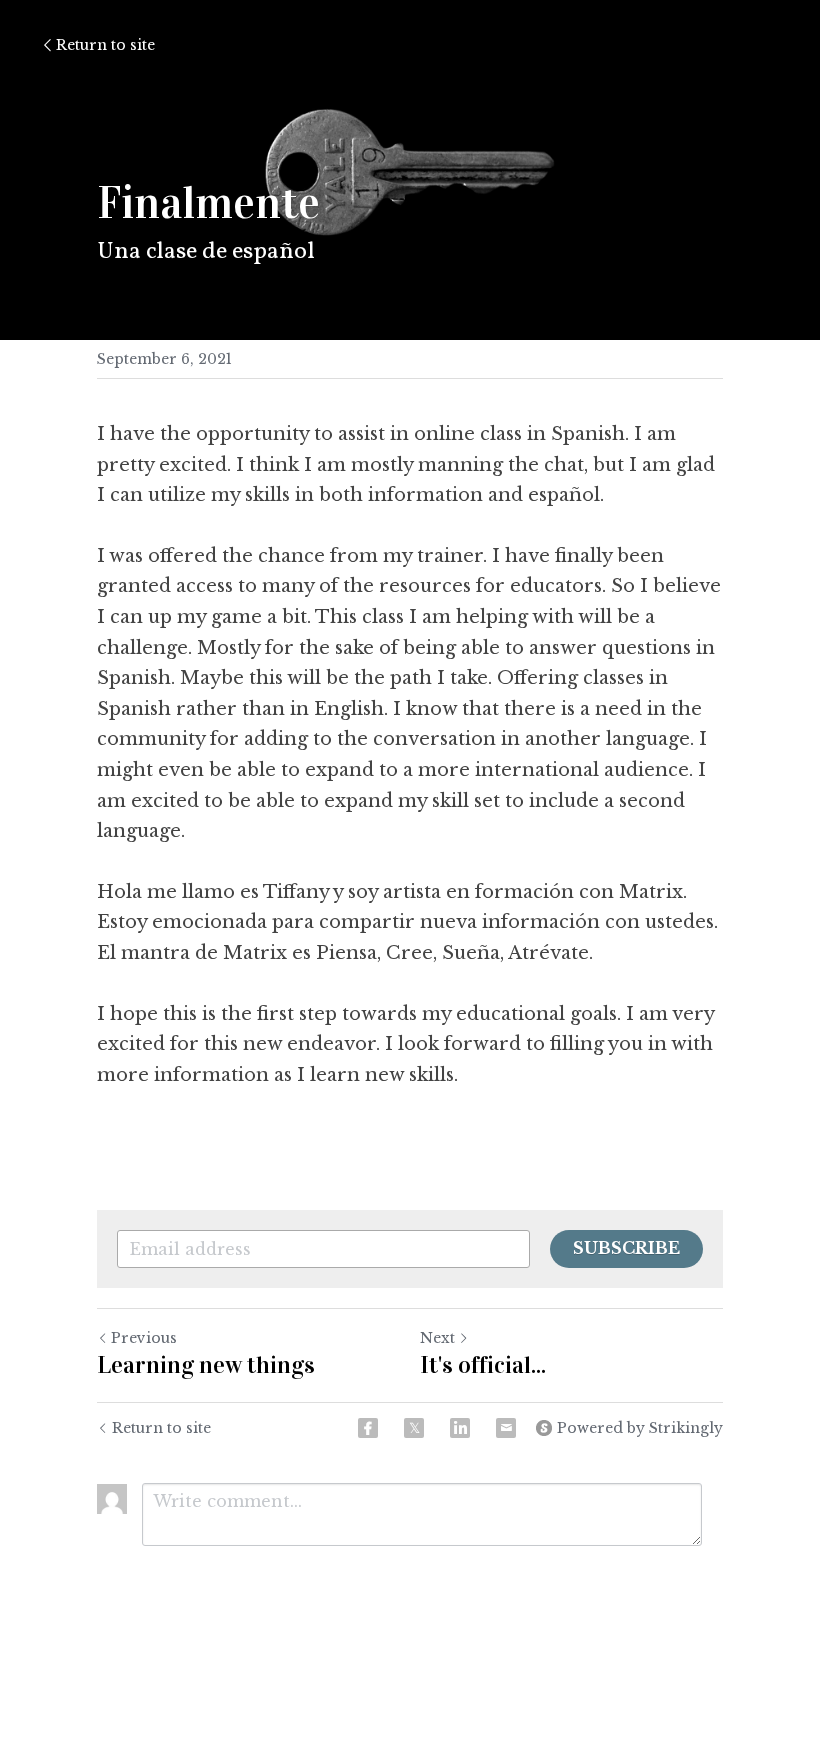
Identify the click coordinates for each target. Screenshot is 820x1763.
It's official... (483, 1365)
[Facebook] (368, 1428)
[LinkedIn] (460, 1428)
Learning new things (206, 1365)
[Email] (506, 1428)
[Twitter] (414, 1428)
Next (437, 1338)
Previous (144, 1338)
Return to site (105, 45)
